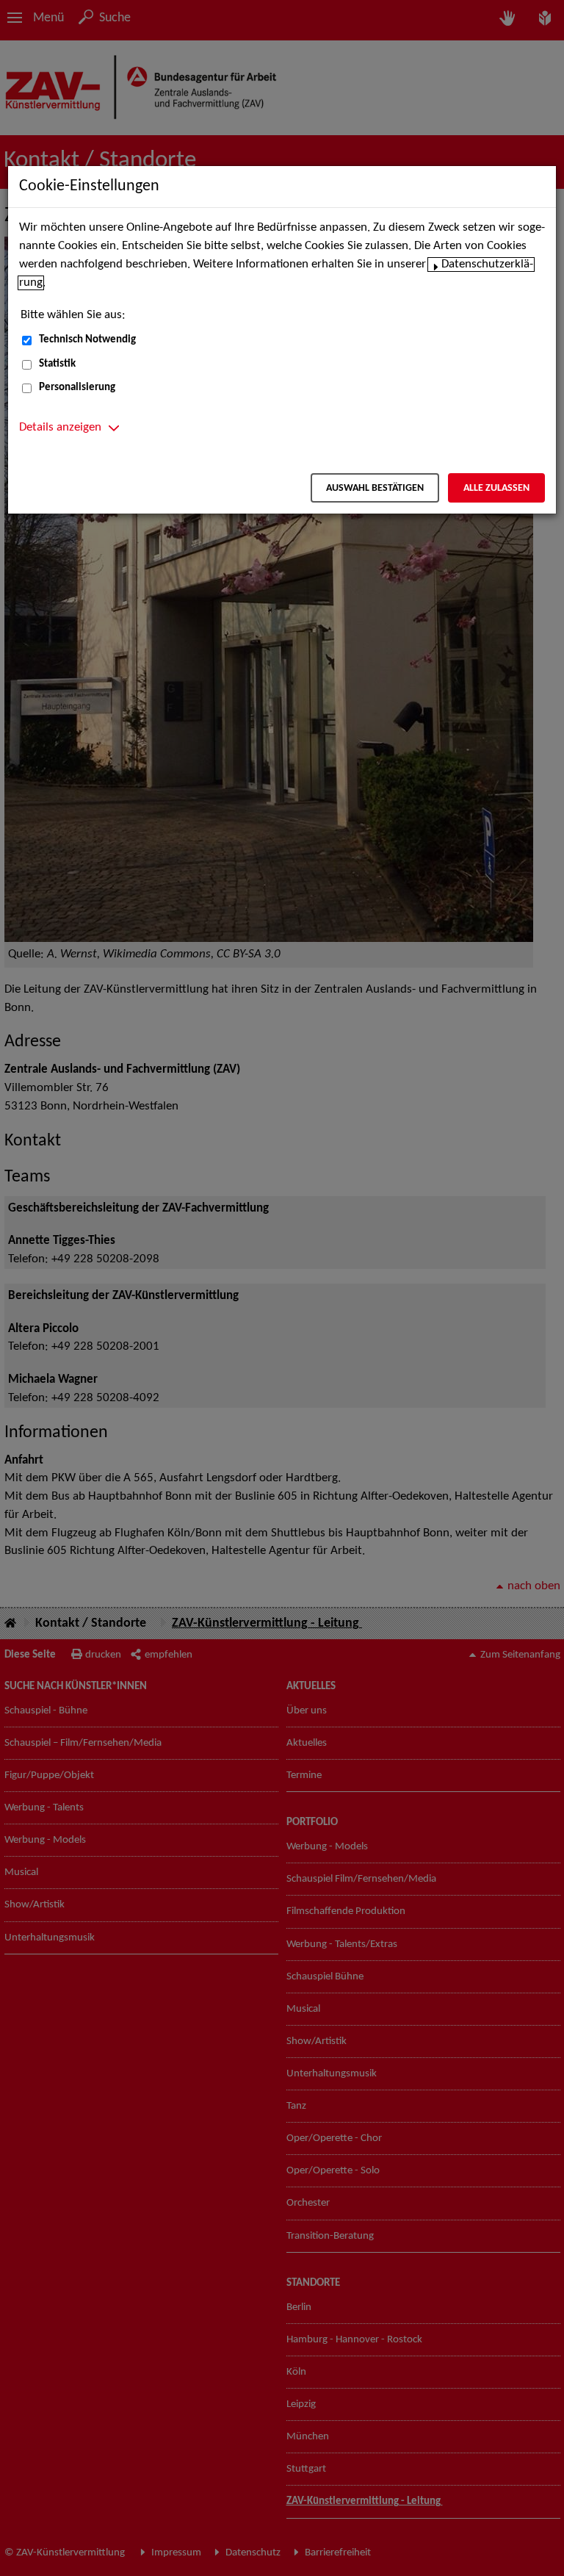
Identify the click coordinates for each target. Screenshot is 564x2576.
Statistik (57, 364)
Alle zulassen (496, 488)
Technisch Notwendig (87, 340)
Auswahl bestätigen (375, 488)
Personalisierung (77, 388)
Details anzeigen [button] (60, 428)
